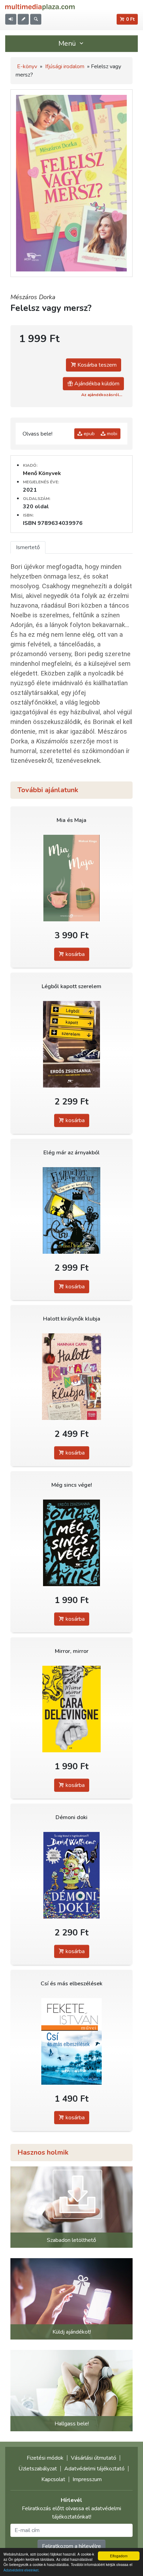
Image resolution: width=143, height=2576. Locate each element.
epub (89, 434)
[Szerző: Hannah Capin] (71, 1376)
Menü (68, 43)
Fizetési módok (45, 2458)
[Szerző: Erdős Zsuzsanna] (71, 1044)
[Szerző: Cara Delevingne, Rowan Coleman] (71, 1709)
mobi (111, 434)
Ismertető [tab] (28, 547)
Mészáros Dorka (33, 297)
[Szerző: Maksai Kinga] (71, 878)
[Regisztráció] (23, 19)
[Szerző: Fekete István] (71, 2041)
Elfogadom (119, 2556)
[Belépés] (11, 19)
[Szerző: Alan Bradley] (71, 1210)
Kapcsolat (53, 2479)
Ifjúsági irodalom (65, 66)
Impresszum (87, 2479)
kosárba (74, 954)
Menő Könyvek (42, 473)
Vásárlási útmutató (94, 2458)
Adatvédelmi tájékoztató (94, 2469)
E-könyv (27, 66)
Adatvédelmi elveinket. (22, 2570)
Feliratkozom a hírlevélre (71, 2546)
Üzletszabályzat (38, 2469)
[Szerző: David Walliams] (71, 1875)
